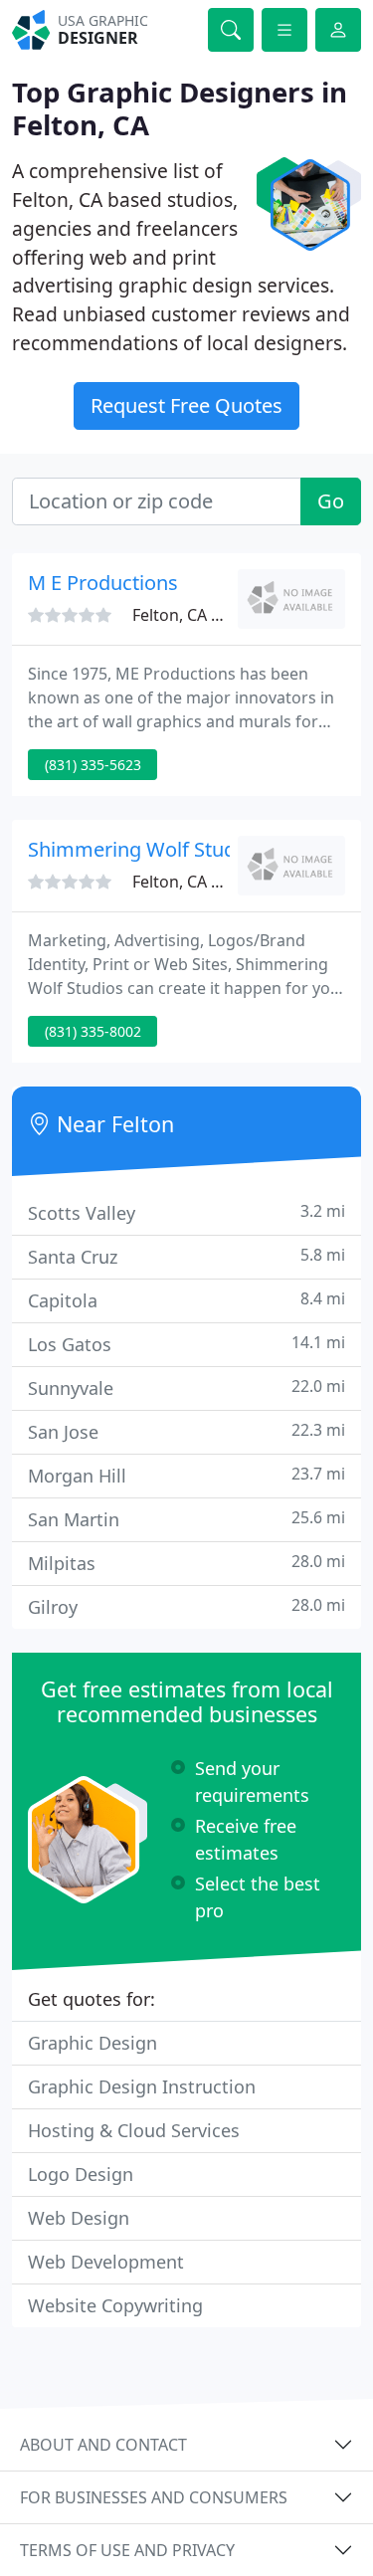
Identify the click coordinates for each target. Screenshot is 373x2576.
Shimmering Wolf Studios (145, 849)
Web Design (79, 2218)
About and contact (103, 2445)
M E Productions (103, 583)
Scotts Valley (186, 1212)
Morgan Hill (186, 1475)
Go (331, 501)
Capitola (186, 1300)
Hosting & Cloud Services (134, 2130)
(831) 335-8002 (93, 1031)
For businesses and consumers (154, 2497)
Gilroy (186, 1606)
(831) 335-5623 (93, 765)
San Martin (186, 1519)
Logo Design (81, 2174)
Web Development (106, 2262)
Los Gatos (186, 1344)
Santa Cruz (186, 1256)
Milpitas (186, 1563)
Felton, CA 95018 (194, 615)
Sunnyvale (186, 1387)
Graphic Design (93, 2043)
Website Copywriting (115, 2305)
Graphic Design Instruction (142, 2086)
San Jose (186, 1431)
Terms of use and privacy (127, 2550)
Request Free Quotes (186, 405)
